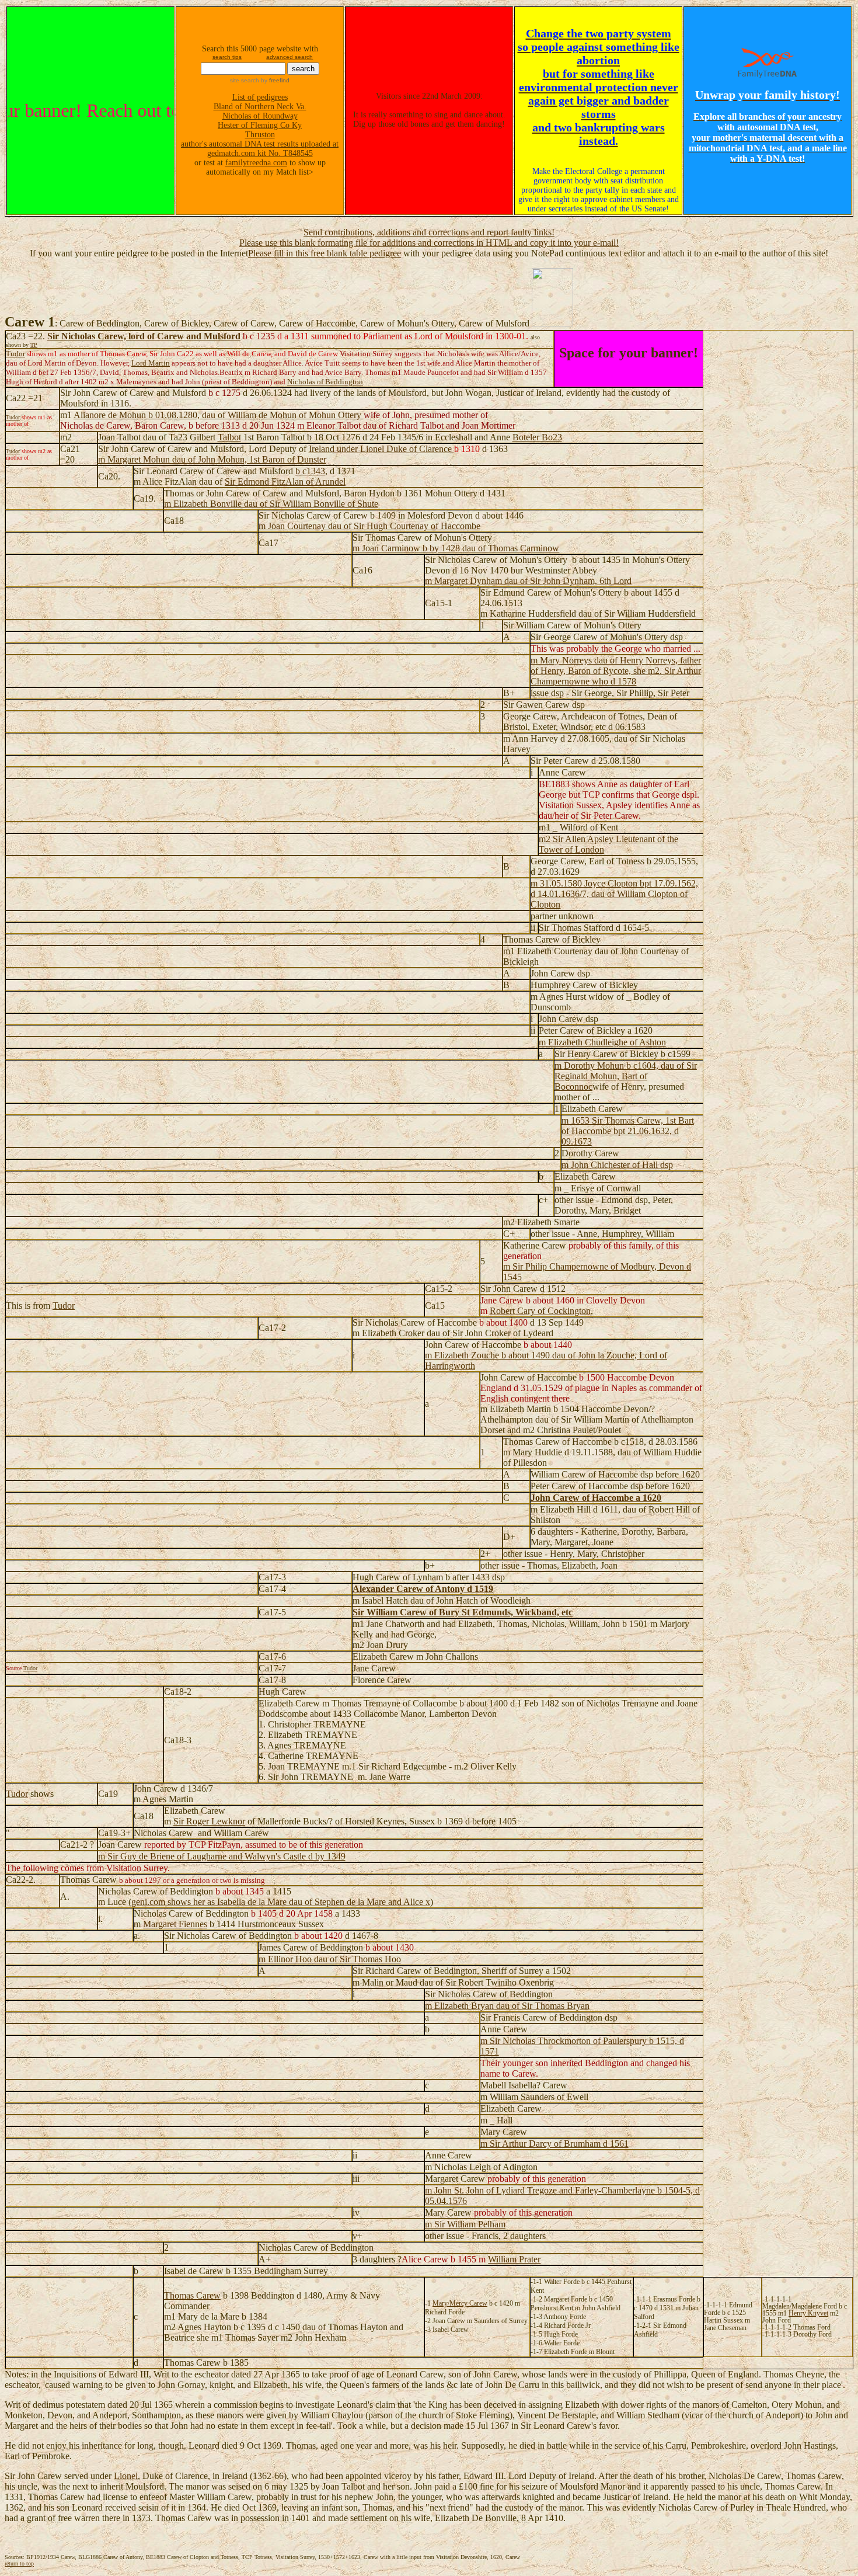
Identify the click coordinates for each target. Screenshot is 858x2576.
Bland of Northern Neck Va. (260, 107)
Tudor (15, 354)
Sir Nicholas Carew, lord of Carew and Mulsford (144, 336)
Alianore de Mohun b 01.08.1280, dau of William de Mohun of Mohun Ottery (219, 415)
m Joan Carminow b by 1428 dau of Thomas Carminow (456, 548)
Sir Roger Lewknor (209, 1821)
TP (34, 345)
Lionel (126, 2476)
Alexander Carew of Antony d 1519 (423, 1589)
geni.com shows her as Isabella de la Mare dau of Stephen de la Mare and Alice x (281, 1902)
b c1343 (310, 471)
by (274, 80)
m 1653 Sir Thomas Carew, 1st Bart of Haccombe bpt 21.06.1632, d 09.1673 (628, 1131)
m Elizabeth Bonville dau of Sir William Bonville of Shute (271, 504)
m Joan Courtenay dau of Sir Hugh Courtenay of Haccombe (369, 526)
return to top (19, 2563)
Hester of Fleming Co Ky (260, 125)
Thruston (260, 135)
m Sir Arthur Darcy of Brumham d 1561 (554, 2144)
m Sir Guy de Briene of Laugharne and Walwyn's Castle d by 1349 (222, 1856)
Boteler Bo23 (537, 437)
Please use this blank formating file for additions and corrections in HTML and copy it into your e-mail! (429, 243)
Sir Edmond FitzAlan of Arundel (285, 482)
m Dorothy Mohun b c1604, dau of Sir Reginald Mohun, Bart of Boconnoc (626, 1076)
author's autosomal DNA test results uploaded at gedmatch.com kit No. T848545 (260, 149)
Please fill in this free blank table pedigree (325, 253)
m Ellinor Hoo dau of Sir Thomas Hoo (330, 1959)
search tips (227, 57)
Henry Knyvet (808, 2313)
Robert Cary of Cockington (540, 1311)
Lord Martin (151, 363)
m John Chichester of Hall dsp (617, 1165)
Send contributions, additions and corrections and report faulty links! (429, 232)
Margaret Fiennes (175, 1924)
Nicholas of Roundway (260, 116)
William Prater (514, 2259)
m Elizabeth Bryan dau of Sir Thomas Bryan (507, 2006)
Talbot (229, 437)
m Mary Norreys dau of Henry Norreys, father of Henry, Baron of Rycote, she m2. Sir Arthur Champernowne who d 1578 (616, 671)
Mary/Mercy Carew (460, 2303)
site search (245, 80)
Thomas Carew (192, 2295)
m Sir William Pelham (465, 2224)
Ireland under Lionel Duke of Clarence (381, 449)
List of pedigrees (260, 97)
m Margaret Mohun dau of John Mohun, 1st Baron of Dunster (212, 459)
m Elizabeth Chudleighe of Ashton (602, 1042)
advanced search (290, 57)
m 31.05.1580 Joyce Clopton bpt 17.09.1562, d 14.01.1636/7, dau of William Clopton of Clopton (614, 894)
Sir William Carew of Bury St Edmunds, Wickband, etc (463, 1612)
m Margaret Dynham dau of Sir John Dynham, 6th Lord (528, 581)
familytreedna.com (256, 163)
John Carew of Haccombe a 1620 (596, 1498)
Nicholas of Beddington (325, 382)
